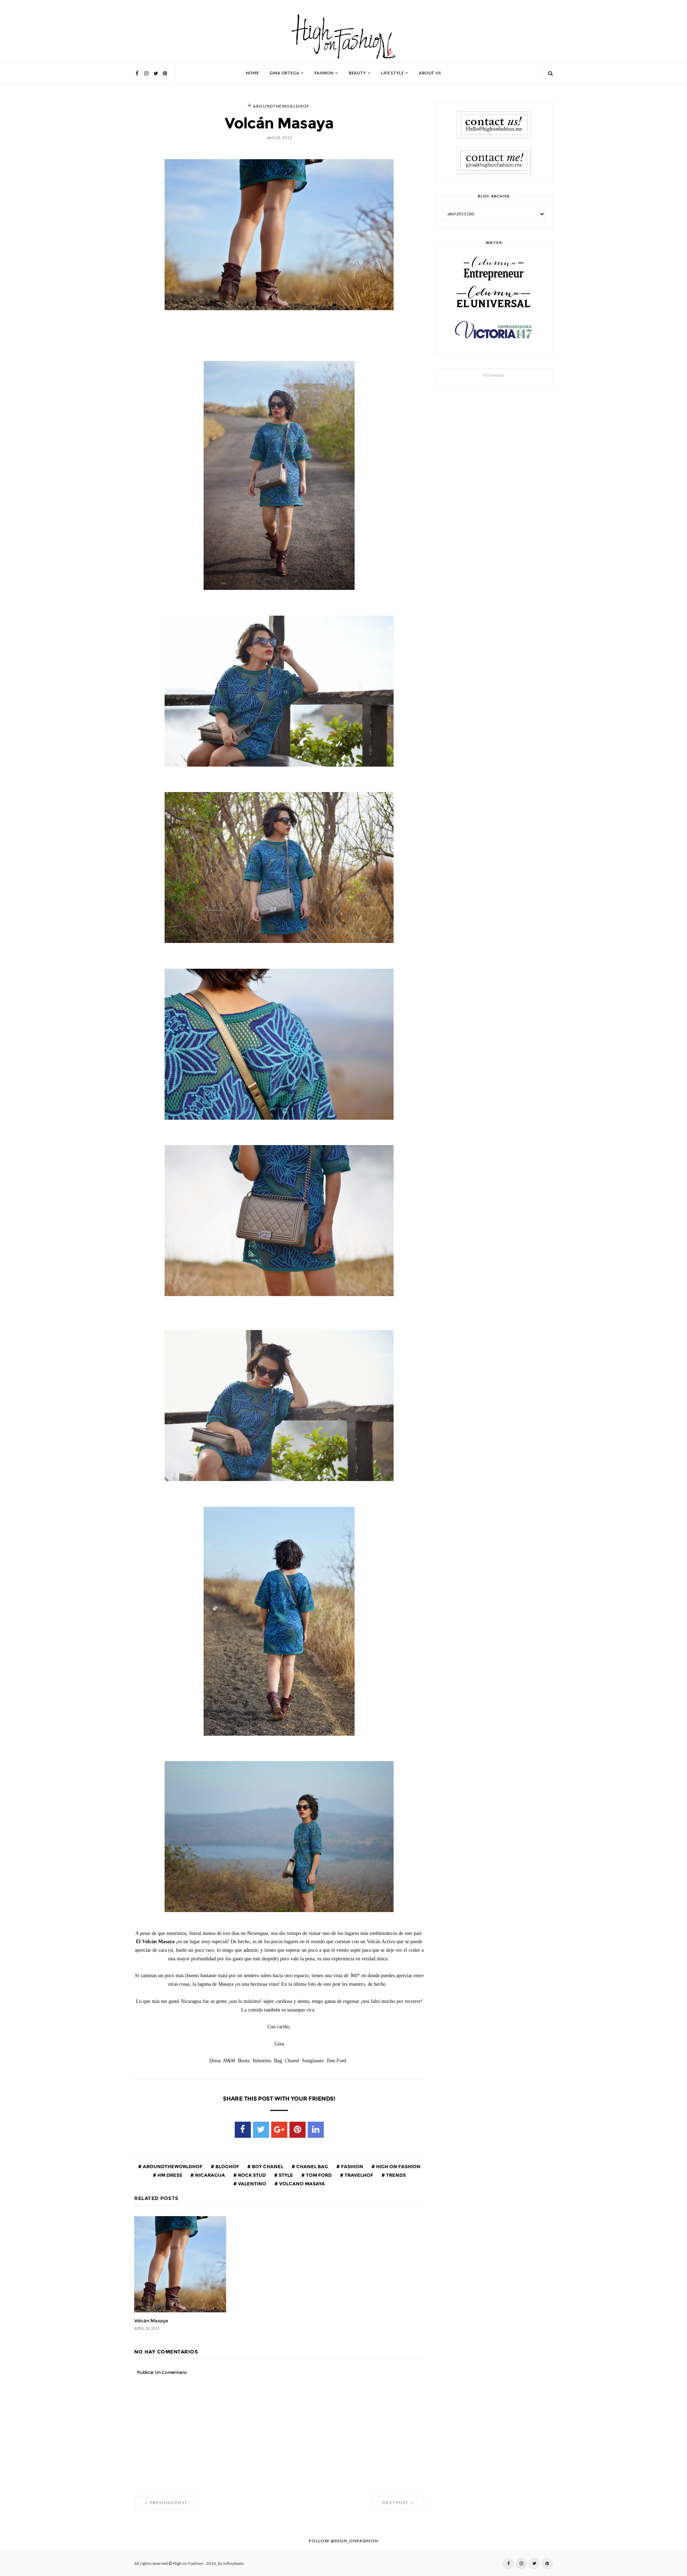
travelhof (358, 2175)
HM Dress (169, 2175)
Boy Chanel (267, 2166)
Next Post (396, 2503)
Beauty (357, 73)
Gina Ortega (285, 73)
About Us (430, 73)
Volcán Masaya (151, 2321)
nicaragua (209, 2175)
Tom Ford (318, 2175)
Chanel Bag (312, 2166)
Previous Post (168, 2503)
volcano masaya (301, 2184)
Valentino (252, 2184)
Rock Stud (251, 2175)
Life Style (392, 73)
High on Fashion (398, 2166)
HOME (252, 73)
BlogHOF (227, 2166)
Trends (395, 2175)
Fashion (324, 73)
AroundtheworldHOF (281, 106)
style (285, 2175)
